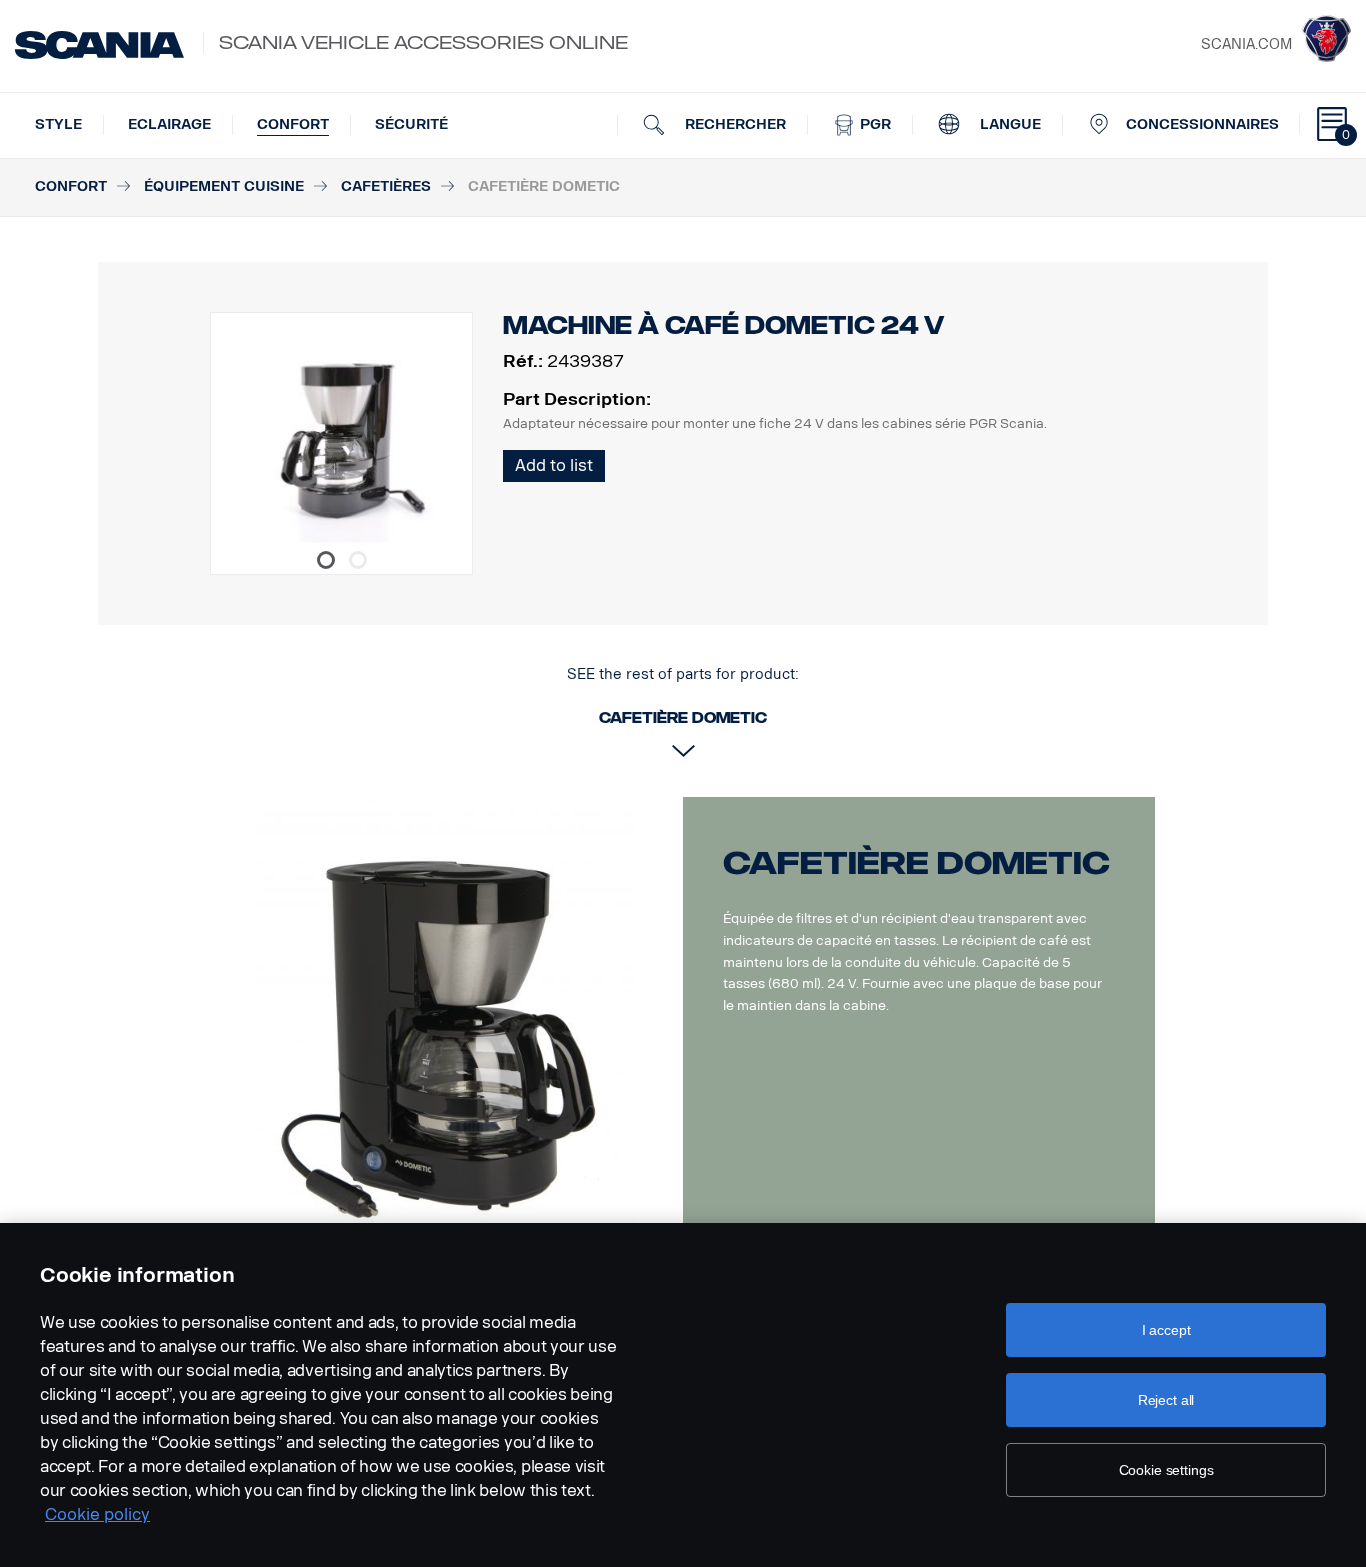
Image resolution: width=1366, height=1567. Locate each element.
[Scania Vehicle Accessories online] (99, 45)
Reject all (1166, 1400)
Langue (1008, 124)
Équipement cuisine (224, 186)
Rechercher (733, 124)
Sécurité (411, 124)
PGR (873, 124)
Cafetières (386, 186)
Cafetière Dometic (916, 863)
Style (58, 124)
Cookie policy (97, 1514)
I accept (1166, 1330)
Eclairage (169, 124)
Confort (293, 124)
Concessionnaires (1202, 124)
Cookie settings (1166, 1470)
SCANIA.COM (1246, 44)
